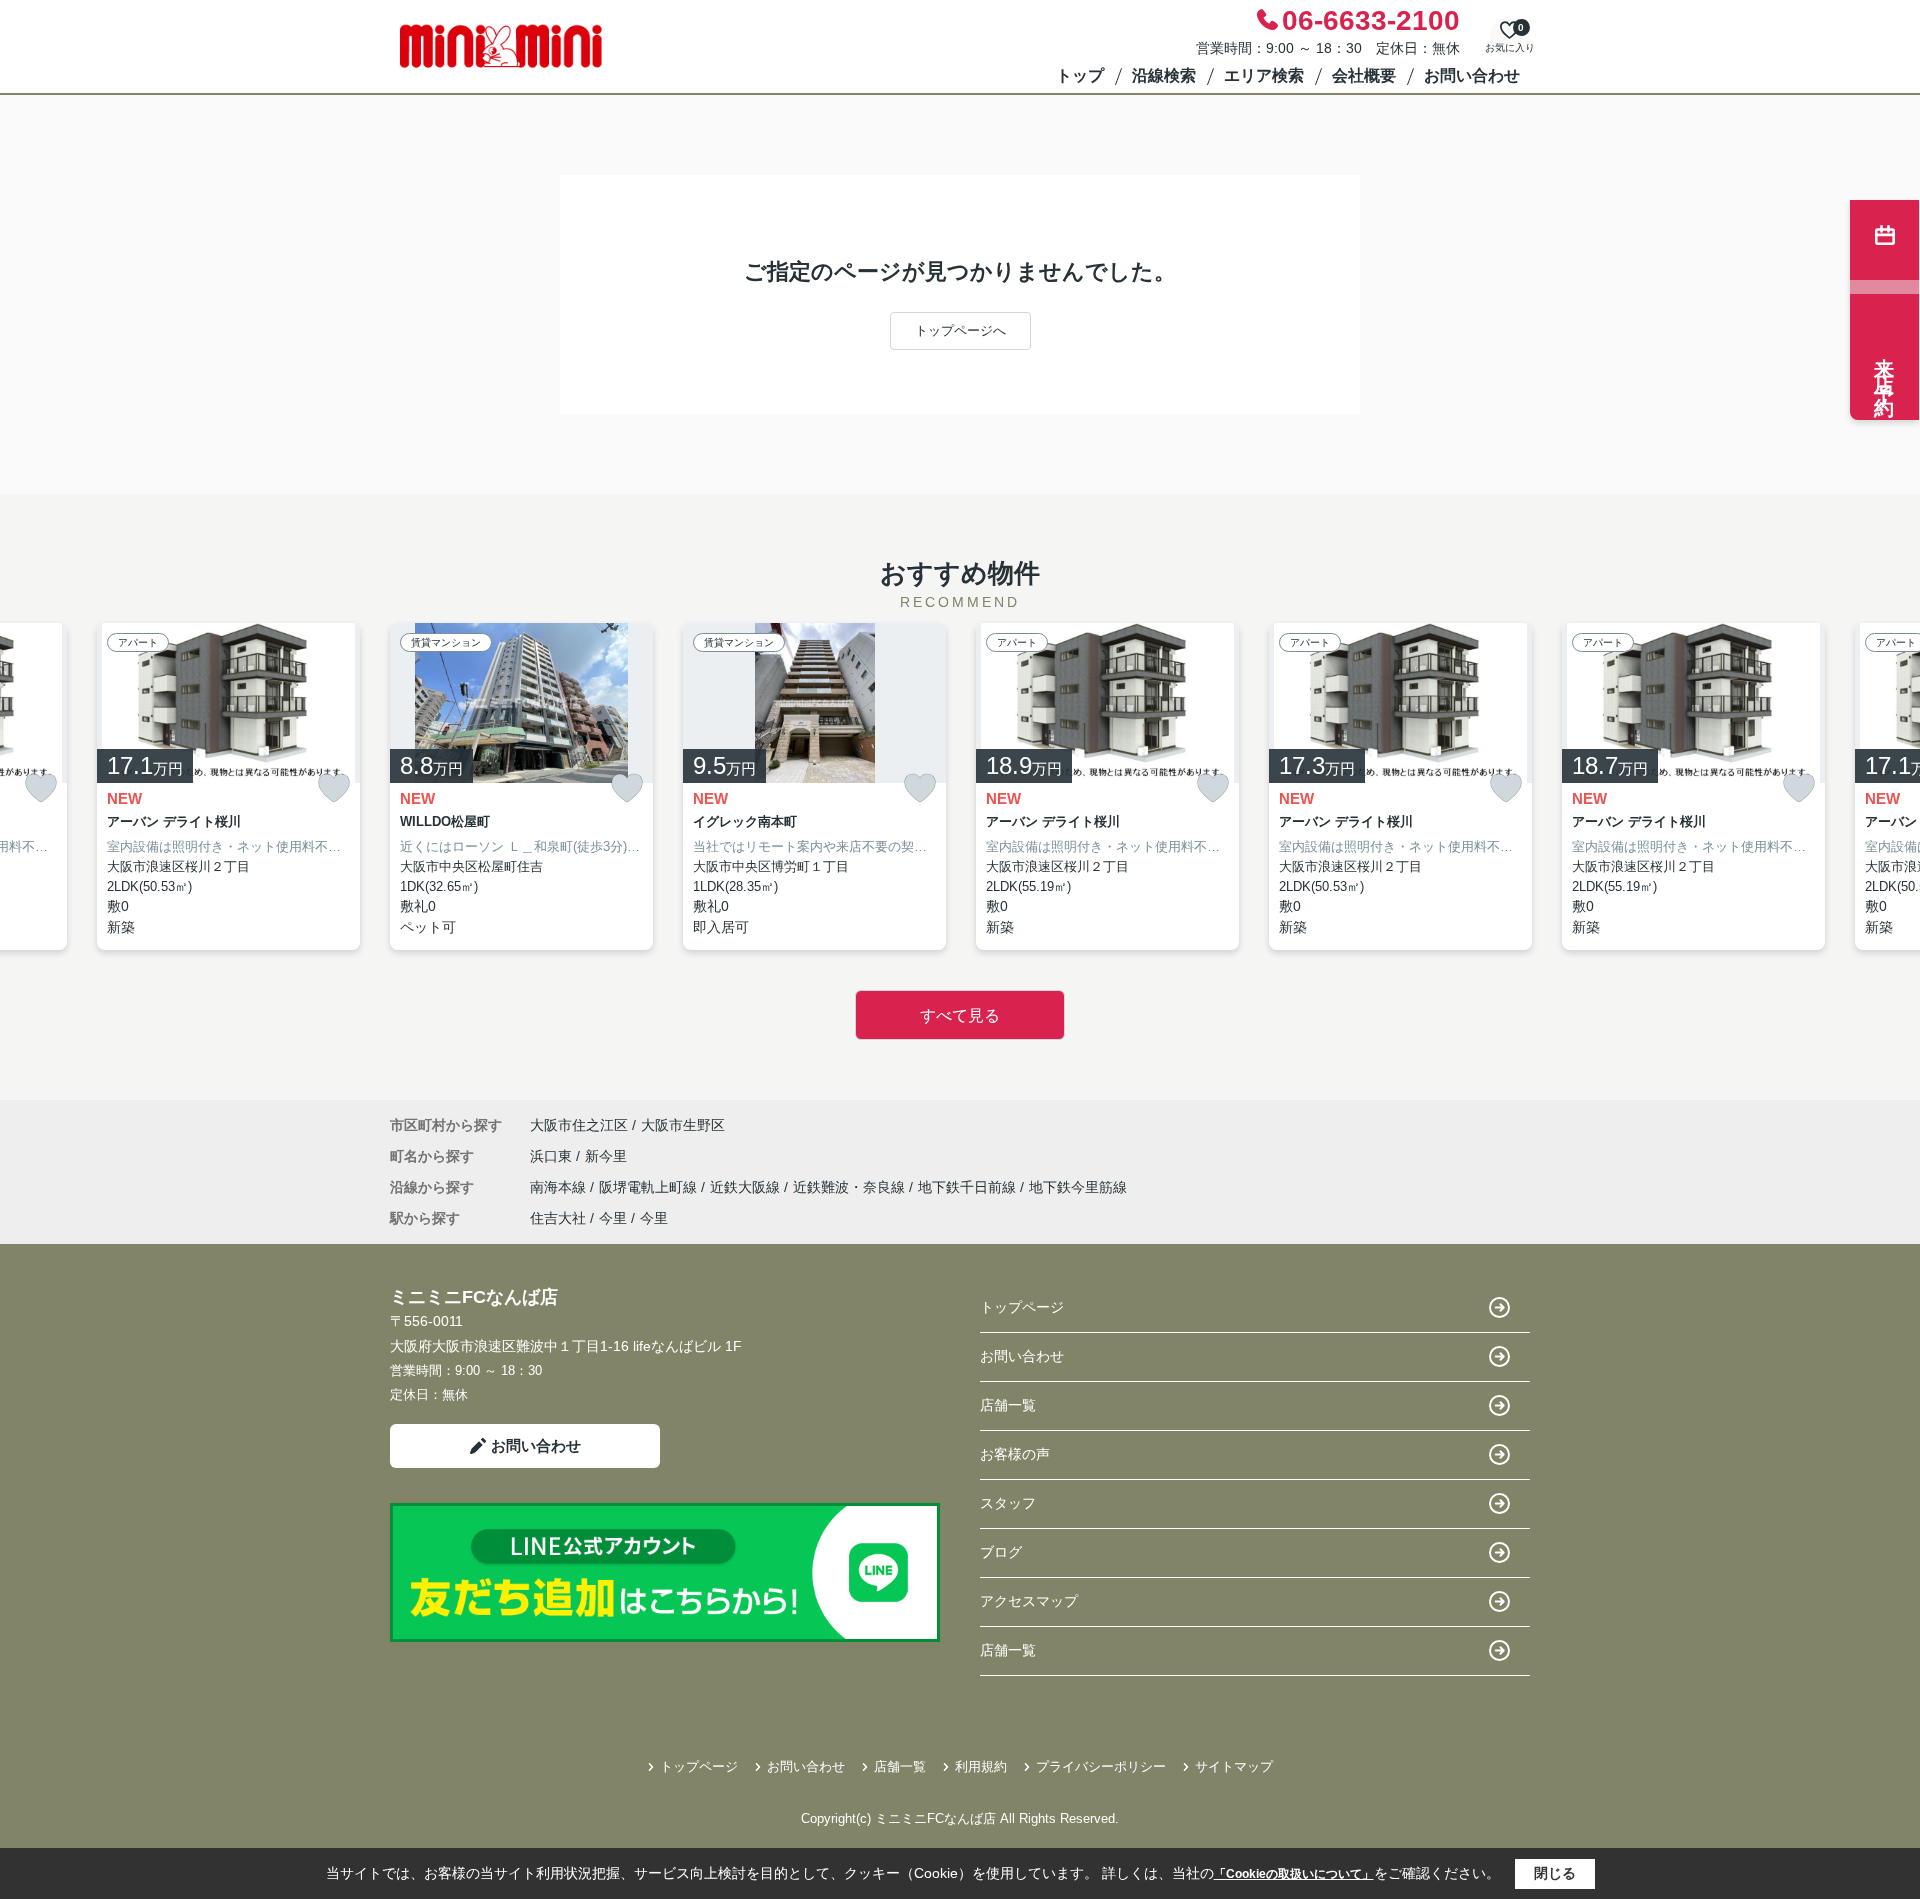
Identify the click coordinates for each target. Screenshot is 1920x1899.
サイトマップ (1234, 1766)
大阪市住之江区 (579, 1125)
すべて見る (960, 1015)
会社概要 (1364, 75)
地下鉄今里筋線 (1078, 1187)
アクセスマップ (1029, 1601)
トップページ (1022, 1307)
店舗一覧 (1008, 1405)
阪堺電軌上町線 (650, 1187)
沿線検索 (1164, 75)
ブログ (1001, 1552)
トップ (1080, 75)
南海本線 (560, 1187)
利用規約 (981, 1766)
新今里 (606, 1156)
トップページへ (960, 330)
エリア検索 (1264, 75)
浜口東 (553, 1156)
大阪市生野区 (683, 1125)
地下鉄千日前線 (969, 1187)
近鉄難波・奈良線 (851, 1187)
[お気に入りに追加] (41, 788)
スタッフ (1008, 1503)
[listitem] (521, 787)
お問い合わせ (1472, 75)
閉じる (1555, 1873)
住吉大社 (558, 1218)
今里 (613, 1218)
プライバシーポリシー (1101, 1766)
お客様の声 (1015, 1454)
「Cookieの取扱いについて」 (1294, 1874)
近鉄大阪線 (747, 1187)
